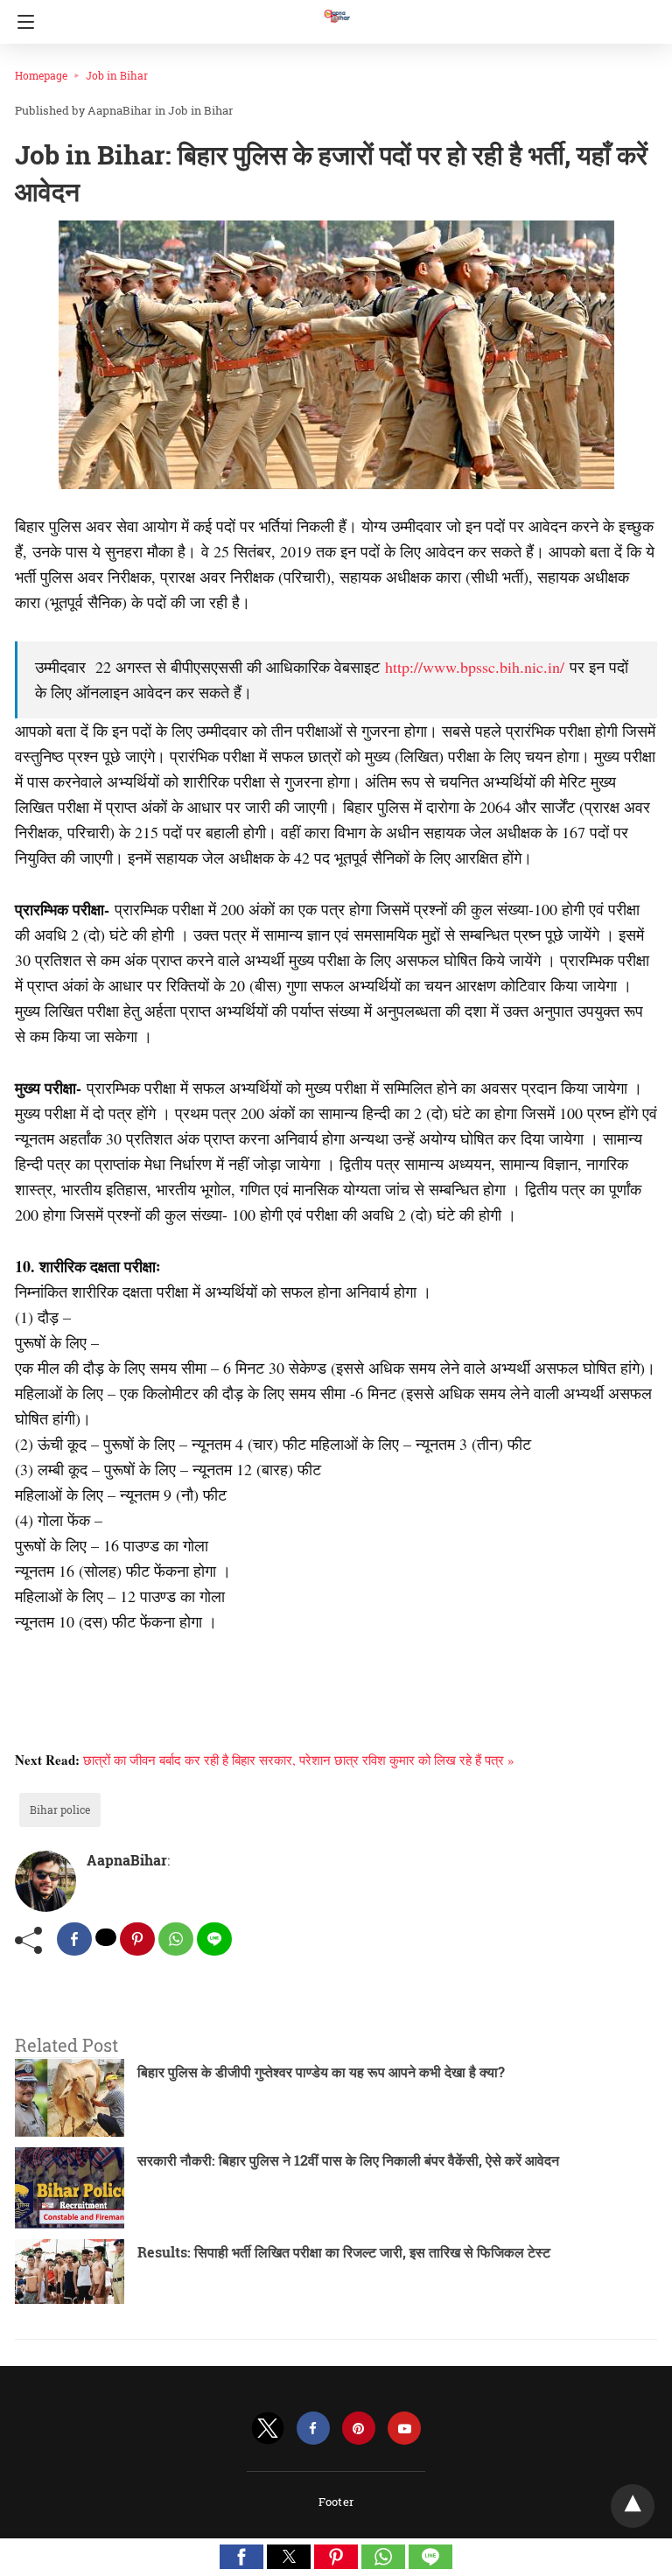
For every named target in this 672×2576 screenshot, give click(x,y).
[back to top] (633, 2506)
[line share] (214, 1939)
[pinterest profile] (359, 2429)
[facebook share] (74, 1939)
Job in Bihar (117, 75)
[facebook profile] (313, 2429)
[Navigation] (21, 22)
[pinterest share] (137, 1939)
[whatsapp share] (176, 1939)
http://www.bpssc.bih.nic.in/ (475, 667)
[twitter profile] (268, 2429)
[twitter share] (106, 1937)
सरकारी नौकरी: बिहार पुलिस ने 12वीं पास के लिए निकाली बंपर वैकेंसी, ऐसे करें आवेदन (348, 2160)
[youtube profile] (404, 2429)
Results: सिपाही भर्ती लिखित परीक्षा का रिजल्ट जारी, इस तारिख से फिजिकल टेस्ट (344, 2252)
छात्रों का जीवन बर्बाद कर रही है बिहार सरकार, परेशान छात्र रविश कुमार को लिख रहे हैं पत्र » (299, 1760)
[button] (241, 2557)
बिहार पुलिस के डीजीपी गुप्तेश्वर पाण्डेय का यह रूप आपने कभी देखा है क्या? (321, 2072)
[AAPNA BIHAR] (336, 8)
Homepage (41, 75)
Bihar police (60, 1809)
